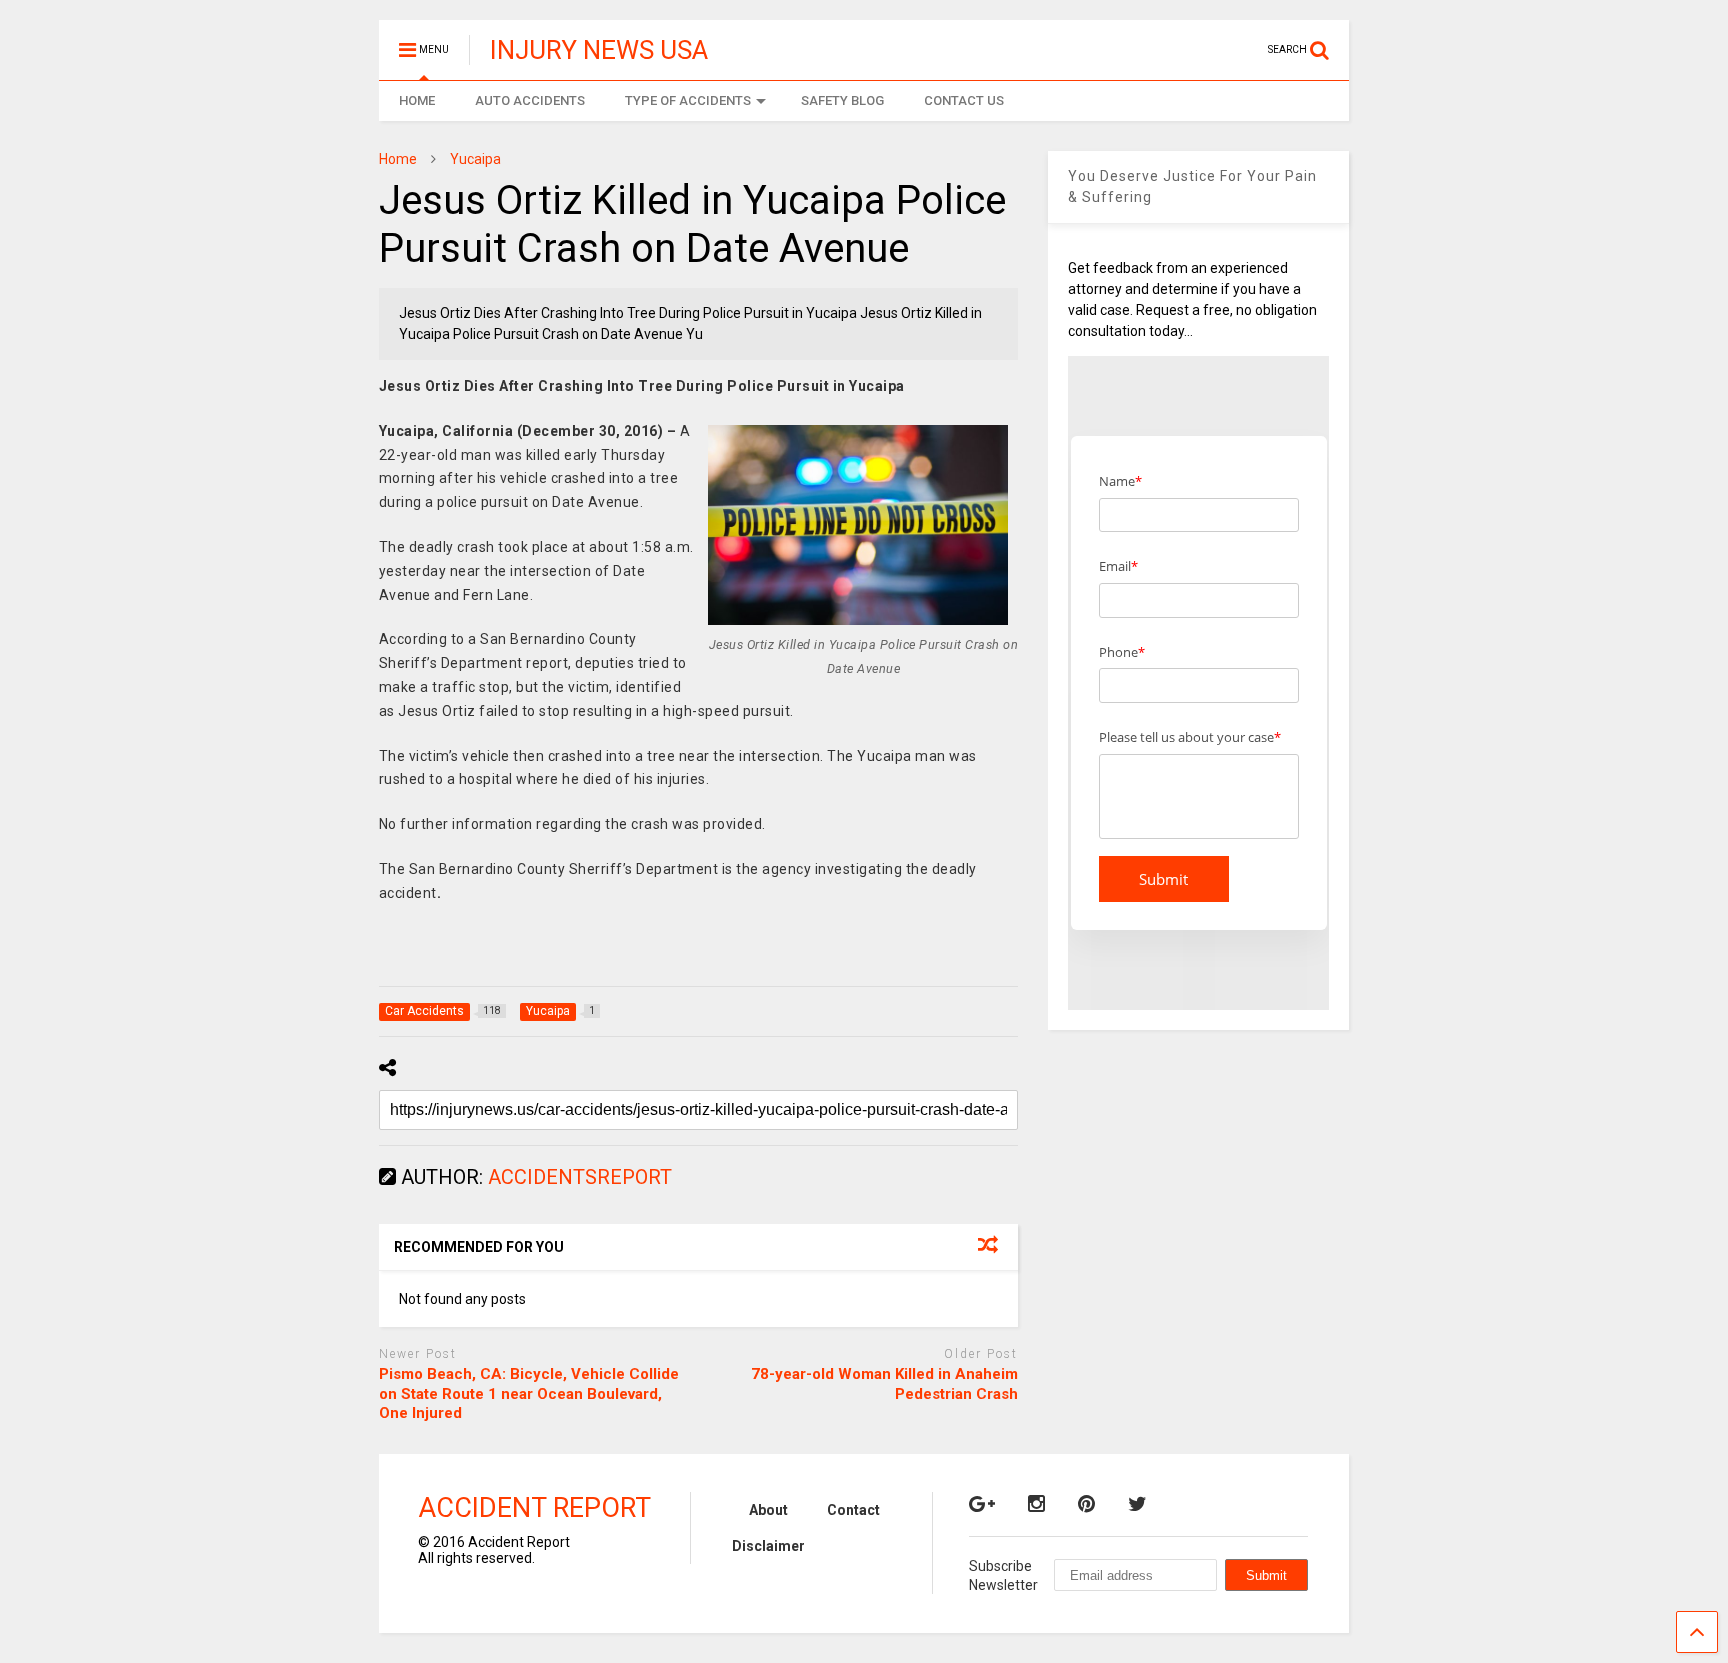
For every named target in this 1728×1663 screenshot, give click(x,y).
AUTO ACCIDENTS (530, 100)
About (768, 1510)
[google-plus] (982, 1504)
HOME (417, 100)
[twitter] (1137, 1504)
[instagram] (1036, 1504)
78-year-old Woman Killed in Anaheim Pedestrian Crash (884, 1384)
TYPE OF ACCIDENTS (688, 100)
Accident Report (534, 1508)
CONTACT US (964, 100)
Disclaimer (768, 1546)
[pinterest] (1086, 1504)
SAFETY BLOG (842, 100)
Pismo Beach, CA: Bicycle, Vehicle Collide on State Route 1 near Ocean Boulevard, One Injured (529, 1393)
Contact (853, 1510)
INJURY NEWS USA (599, 50)
